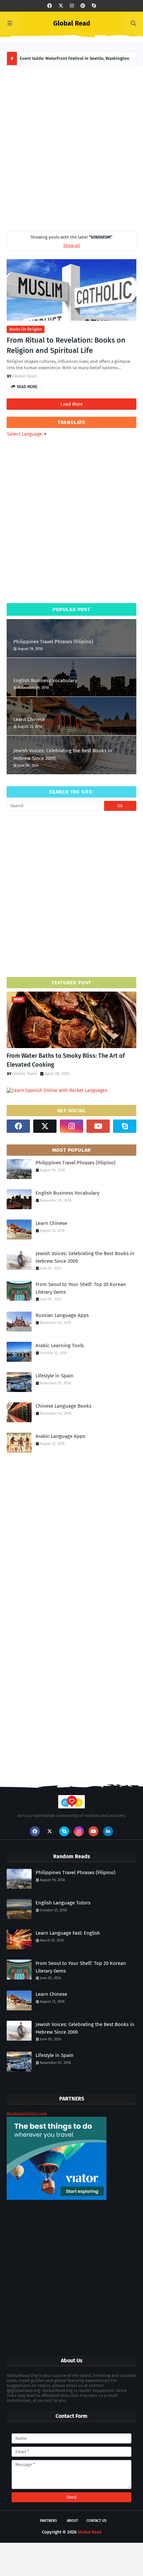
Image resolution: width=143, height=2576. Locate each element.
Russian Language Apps (62, 1315)
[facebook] (50, 6)
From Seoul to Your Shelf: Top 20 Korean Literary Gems (81, 1288)
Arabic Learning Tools (60, 1345)
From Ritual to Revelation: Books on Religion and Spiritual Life (66, 345)
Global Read (72, 23)
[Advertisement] (71, 147)
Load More (72, 404)
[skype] (94, 6)
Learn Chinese (29, 719)
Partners (48, 2521)
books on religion (26, 329)
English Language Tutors (63, 1903)
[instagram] (72, 6)
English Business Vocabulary (45, 681)
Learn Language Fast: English (68, 1933)
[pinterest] (83, 6)
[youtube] (98, 1126)
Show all (71, 245)
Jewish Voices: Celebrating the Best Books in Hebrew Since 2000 (63, 754)
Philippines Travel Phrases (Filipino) (53, 642)
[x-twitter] (61, 6)
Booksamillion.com (27, 2114)
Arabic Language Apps (60, 1436)
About (72, 2521)
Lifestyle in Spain (55, 1376)
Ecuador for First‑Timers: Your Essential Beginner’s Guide (78, 58)
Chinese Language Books (64, 1406)
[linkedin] (108, 1831)
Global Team (25, 376)
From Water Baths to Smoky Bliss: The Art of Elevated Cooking (66, 1060)
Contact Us (96, 2521)
